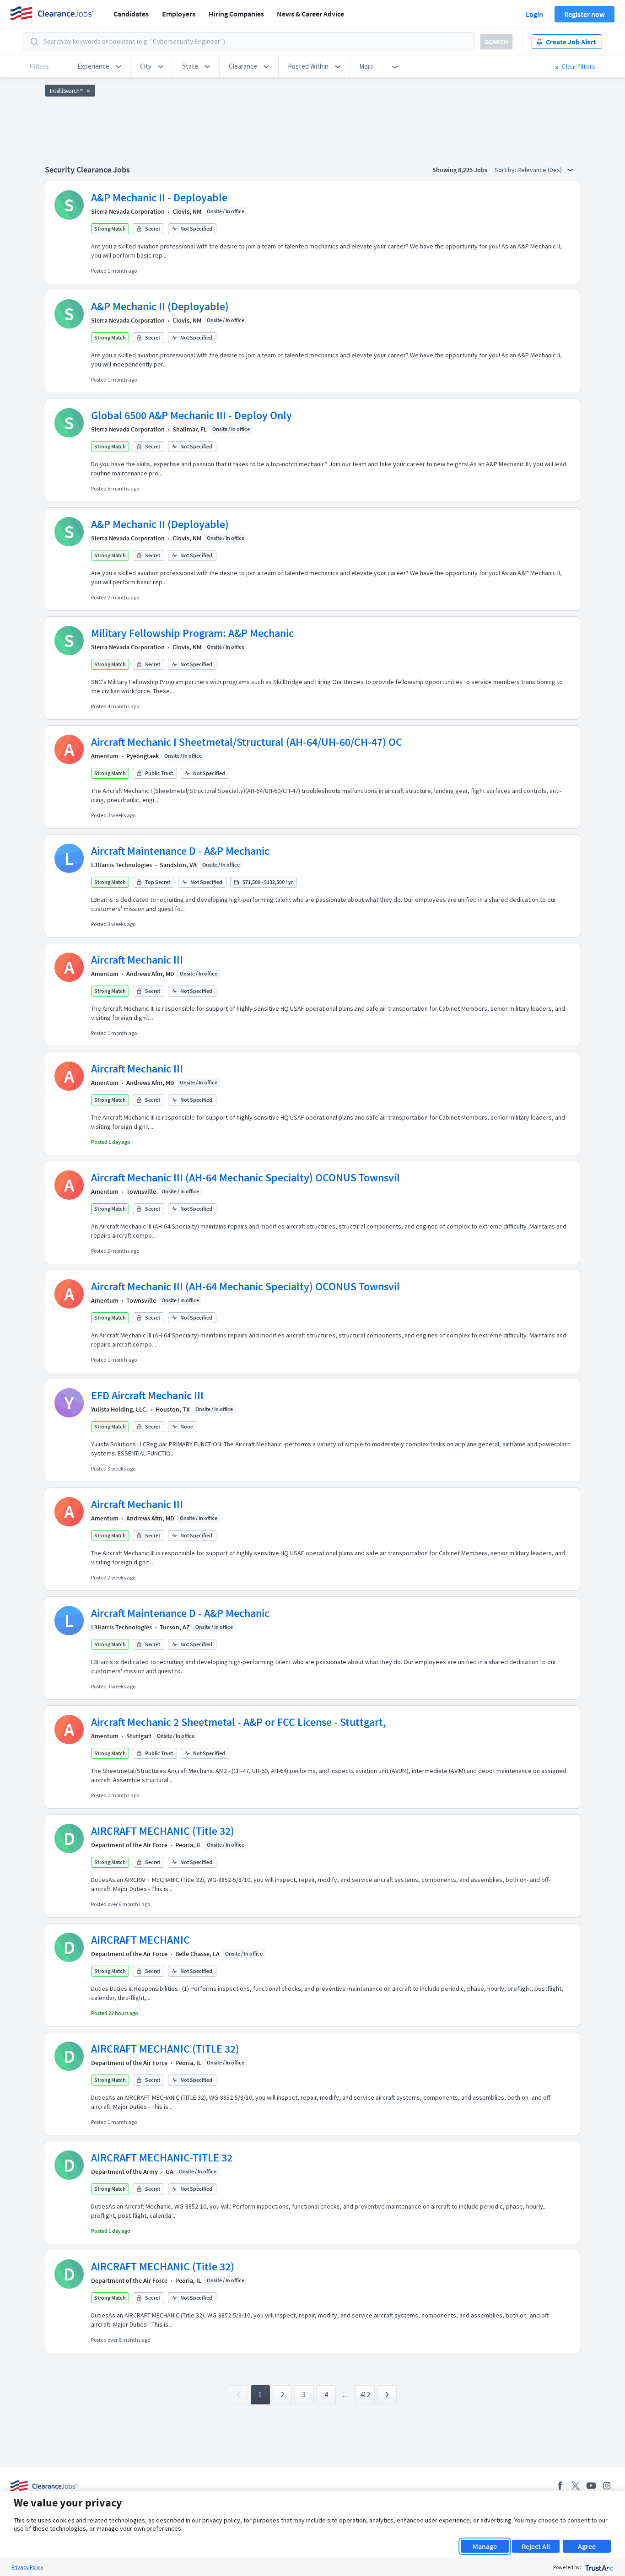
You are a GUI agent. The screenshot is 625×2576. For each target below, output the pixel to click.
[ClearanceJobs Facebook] (560, 2486)
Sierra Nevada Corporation (128, 211)
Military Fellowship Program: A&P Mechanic (192, 633)
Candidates (131, 14)
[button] (99, 66)
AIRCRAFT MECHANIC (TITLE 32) (165, 2049)
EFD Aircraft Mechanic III (147, 1395)
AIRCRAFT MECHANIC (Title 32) (163, 1831)
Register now (585, 14)
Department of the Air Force (129, 1845)
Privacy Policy (27, 2567)
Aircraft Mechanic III (137, 960)
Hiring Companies (236, 14)
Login (534, 14)
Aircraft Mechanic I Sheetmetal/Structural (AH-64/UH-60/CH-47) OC (247, 742)
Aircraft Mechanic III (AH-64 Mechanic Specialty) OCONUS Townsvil (245, 1178)
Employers (179, 14)
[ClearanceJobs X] (576, 2486)
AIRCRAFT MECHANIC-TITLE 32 (162, 2158)
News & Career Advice (310, 14)
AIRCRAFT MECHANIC (140, 1940)
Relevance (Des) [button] (540, 170)
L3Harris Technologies (121, 865)
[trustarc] (598, 2567)
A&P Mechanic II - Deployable (159, 197)
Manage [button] (485, 2546)
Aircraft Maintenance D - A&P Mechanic (180, 851)
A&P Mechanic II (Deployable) (160, 306)
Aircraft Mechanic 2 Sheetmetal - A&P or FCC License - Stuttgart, (239, 1722)
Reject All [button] (536, 2546)
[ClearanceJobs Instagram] (607, 2486)
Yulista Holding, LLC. (119, 1409)
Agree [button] (587, 2546)
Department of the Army (124, 2172)
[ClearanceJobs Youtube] (591, 2486)
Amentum (105, 756)
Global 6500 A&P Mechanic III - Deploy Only (191, 415)
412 (365, 2395)
